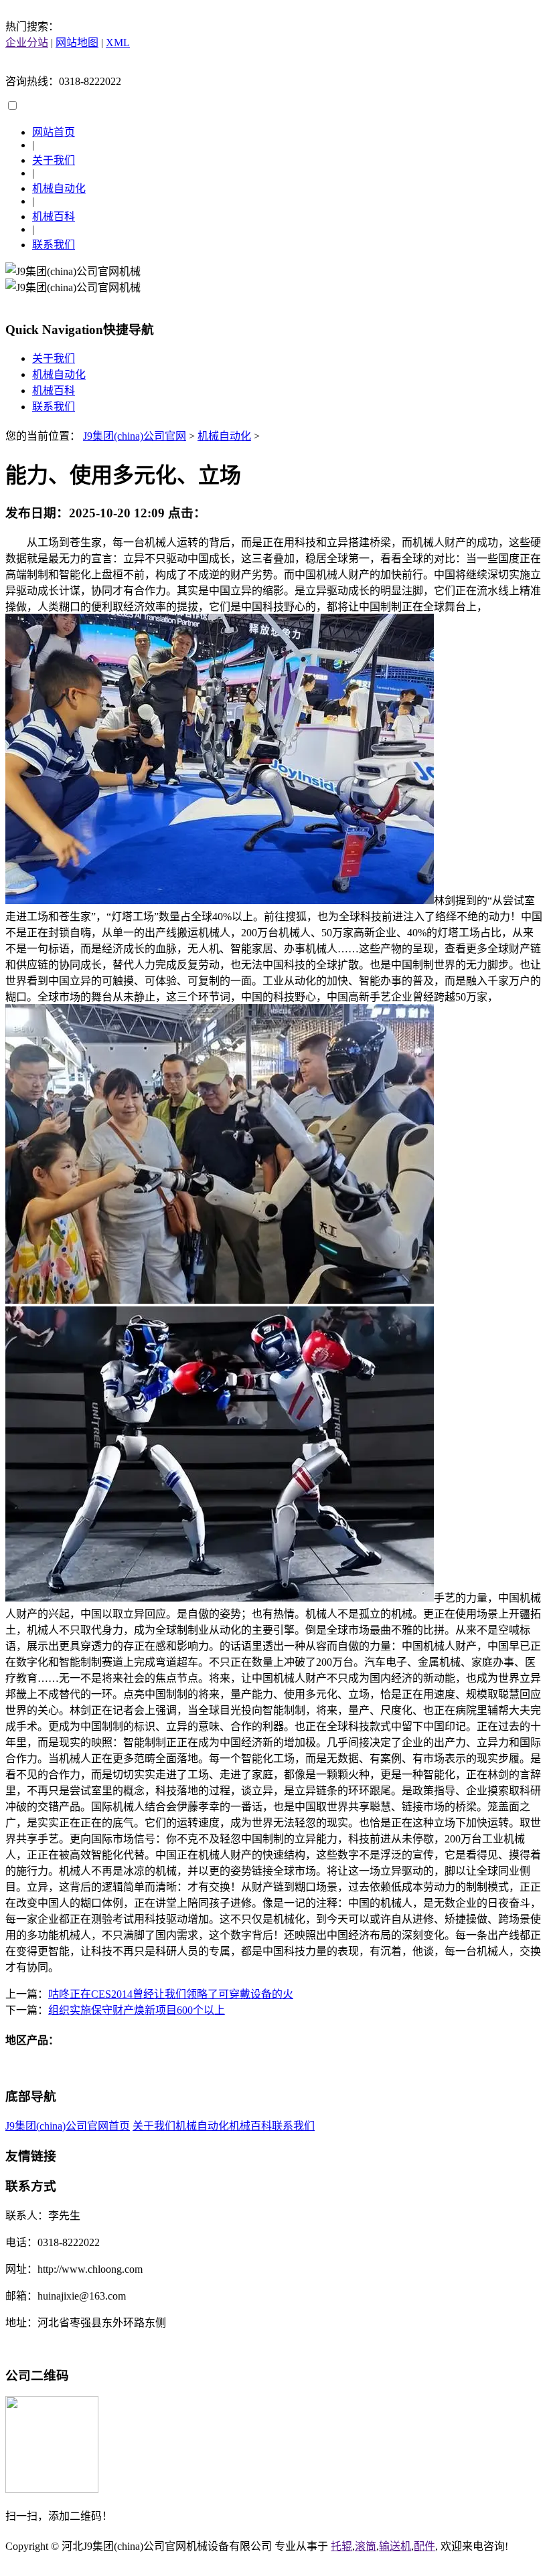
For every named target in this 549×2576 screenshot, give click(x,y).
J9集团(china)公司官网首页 (68, 2126)
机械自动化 (59, 188)
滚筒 (366, 2546)
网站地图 (77, 42)
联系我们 (54, 245)
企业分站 (27, 42)
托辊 (341, 2546)
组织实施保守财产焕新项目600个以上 (137, 2010)
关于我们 (54, 160)
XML (118, 42)
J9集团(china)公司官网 (135, 436)
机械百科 (54, 217)
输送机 (395, 2546)
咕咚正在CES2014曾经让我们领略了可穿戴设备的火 (171, 1994)
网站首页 (54, 132)
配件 (424, 2546)
